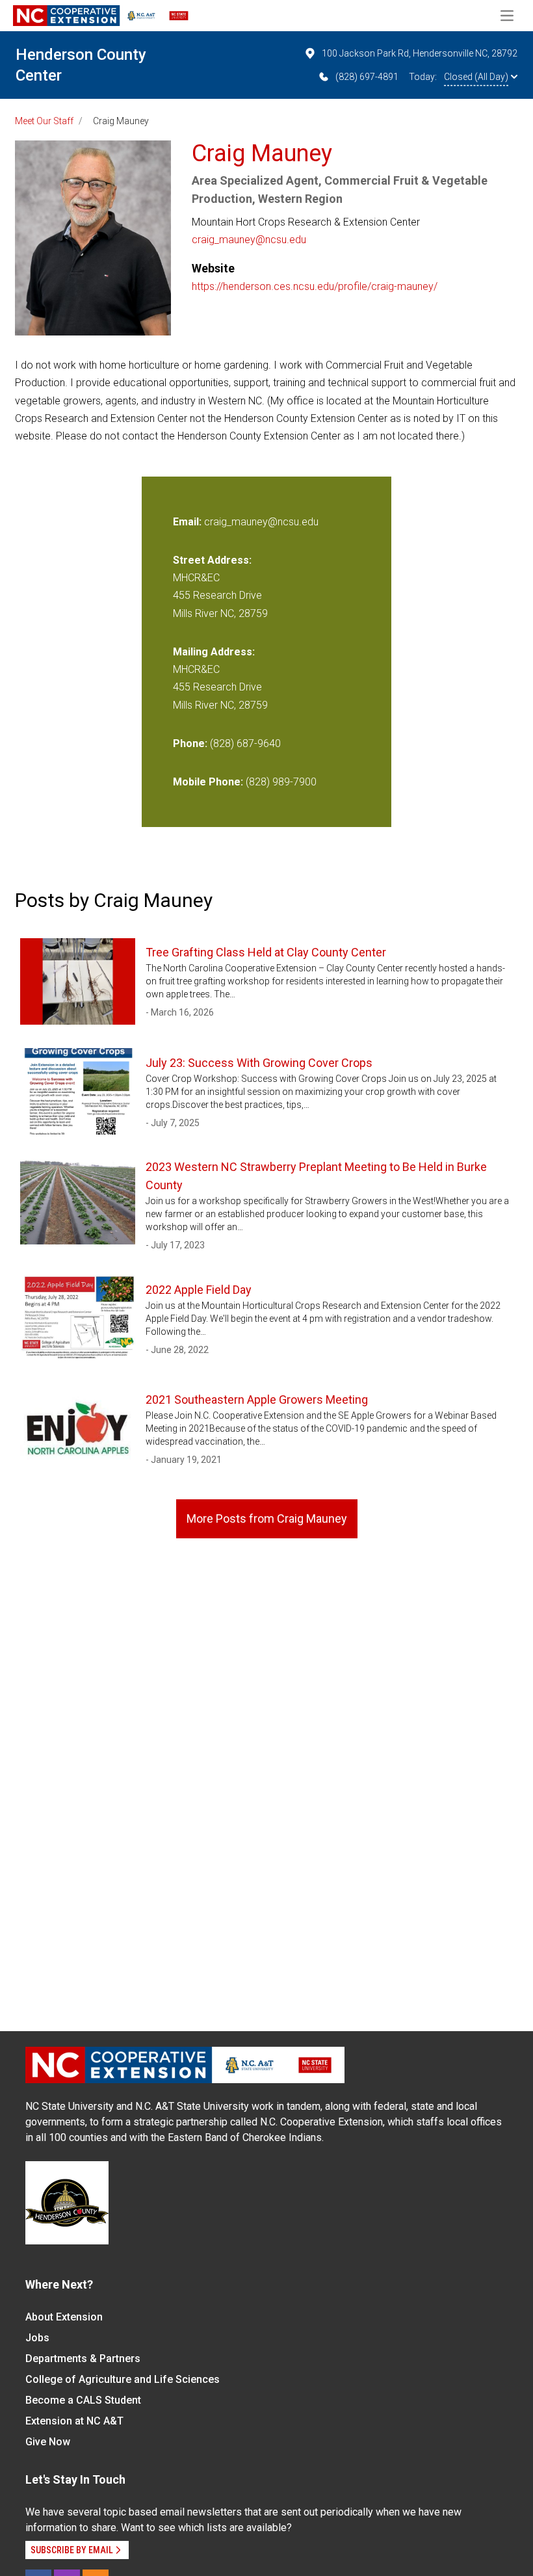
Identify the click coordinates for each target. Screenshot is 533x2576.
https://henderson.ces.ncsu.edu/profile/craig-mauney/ (315, 286)
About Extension (64, 2317)
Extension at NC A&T (74, 2421)
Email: (188, 522)
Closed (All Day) (476, 77)
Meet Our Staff (44, 121)
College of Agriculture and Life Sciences (123, 2379)
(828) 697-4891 (367, 77)
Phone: (190, 743)
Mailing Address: (214, 652)
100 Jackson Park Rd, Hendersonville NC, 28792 (420, 53)
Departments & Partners (83, 2359)
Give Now (48, 2442)
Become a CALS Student (83, 2400)
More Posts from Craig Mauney (267, 1518)
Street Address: (212, 560)
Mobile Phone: (208, 782)
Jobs (37, 2338)
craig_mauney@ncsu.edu (249, 240)
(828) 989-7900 (281, 782)
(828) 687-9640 (245, 743)
